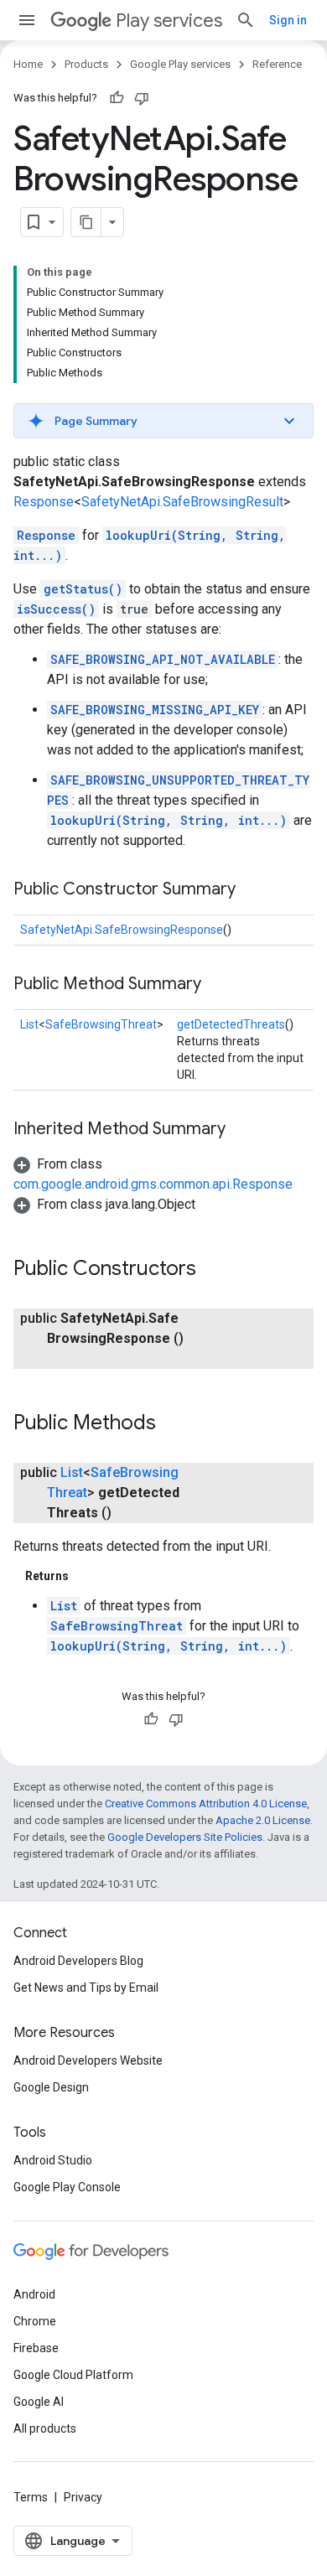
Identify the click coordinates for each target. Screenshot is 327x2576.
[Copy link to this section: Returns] (86, 1576)
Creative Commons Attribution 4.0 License (206, 1804)
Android (34, 2294)
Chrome (35, 2321)
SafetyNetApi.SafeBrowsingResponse (122, 930)
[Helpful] (117, 98)
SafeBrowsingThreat (101, 1024)
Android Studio (53, 2160)
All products (45, 2428)
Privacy (83, 2497)
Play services (169, 21)
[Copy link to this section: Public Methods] (173, 1424)
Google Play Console (67, 2187)
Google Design (51, 2087)
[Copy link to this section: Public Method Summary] (218, 985)
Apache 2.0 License (263, 1820)
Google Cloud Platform (73, 2375)
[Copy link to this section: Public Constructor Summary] (252, 890)
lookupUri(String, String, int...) (169, 820)
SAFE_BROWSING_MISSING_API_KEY (155, 710)
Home (28, 64)
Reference (277, 64)
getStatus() (83, 589)
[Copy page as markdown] (86, 222)
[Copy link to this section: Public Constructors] (213, 1270)
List (29, 1024)
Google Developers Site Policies (185, 1837)
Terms (31, 2497)
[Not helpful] (142, 98)
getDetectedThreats (231, 1024)
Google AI (39, 2402)
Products (86, 64)
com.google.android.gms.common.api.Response (153, 1184)
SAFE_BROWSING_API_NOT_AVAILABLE (163, 659)
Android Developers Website (88, 2060)
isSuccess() (56, 609)
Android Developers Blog (78, 1961)
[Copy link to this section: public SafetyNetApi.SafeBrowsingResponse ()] (64, 1359)
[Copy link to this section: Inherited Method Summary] (242, 1130)
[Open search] (246, 20)
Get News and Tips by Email (86, 1988)
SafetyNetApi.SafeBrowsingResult (182, 502)
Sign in (288, 20)
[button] (163, 421)
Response (44, 502)
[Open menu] (27, 20)
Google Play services (180, 64)
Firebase (36, 2348)
